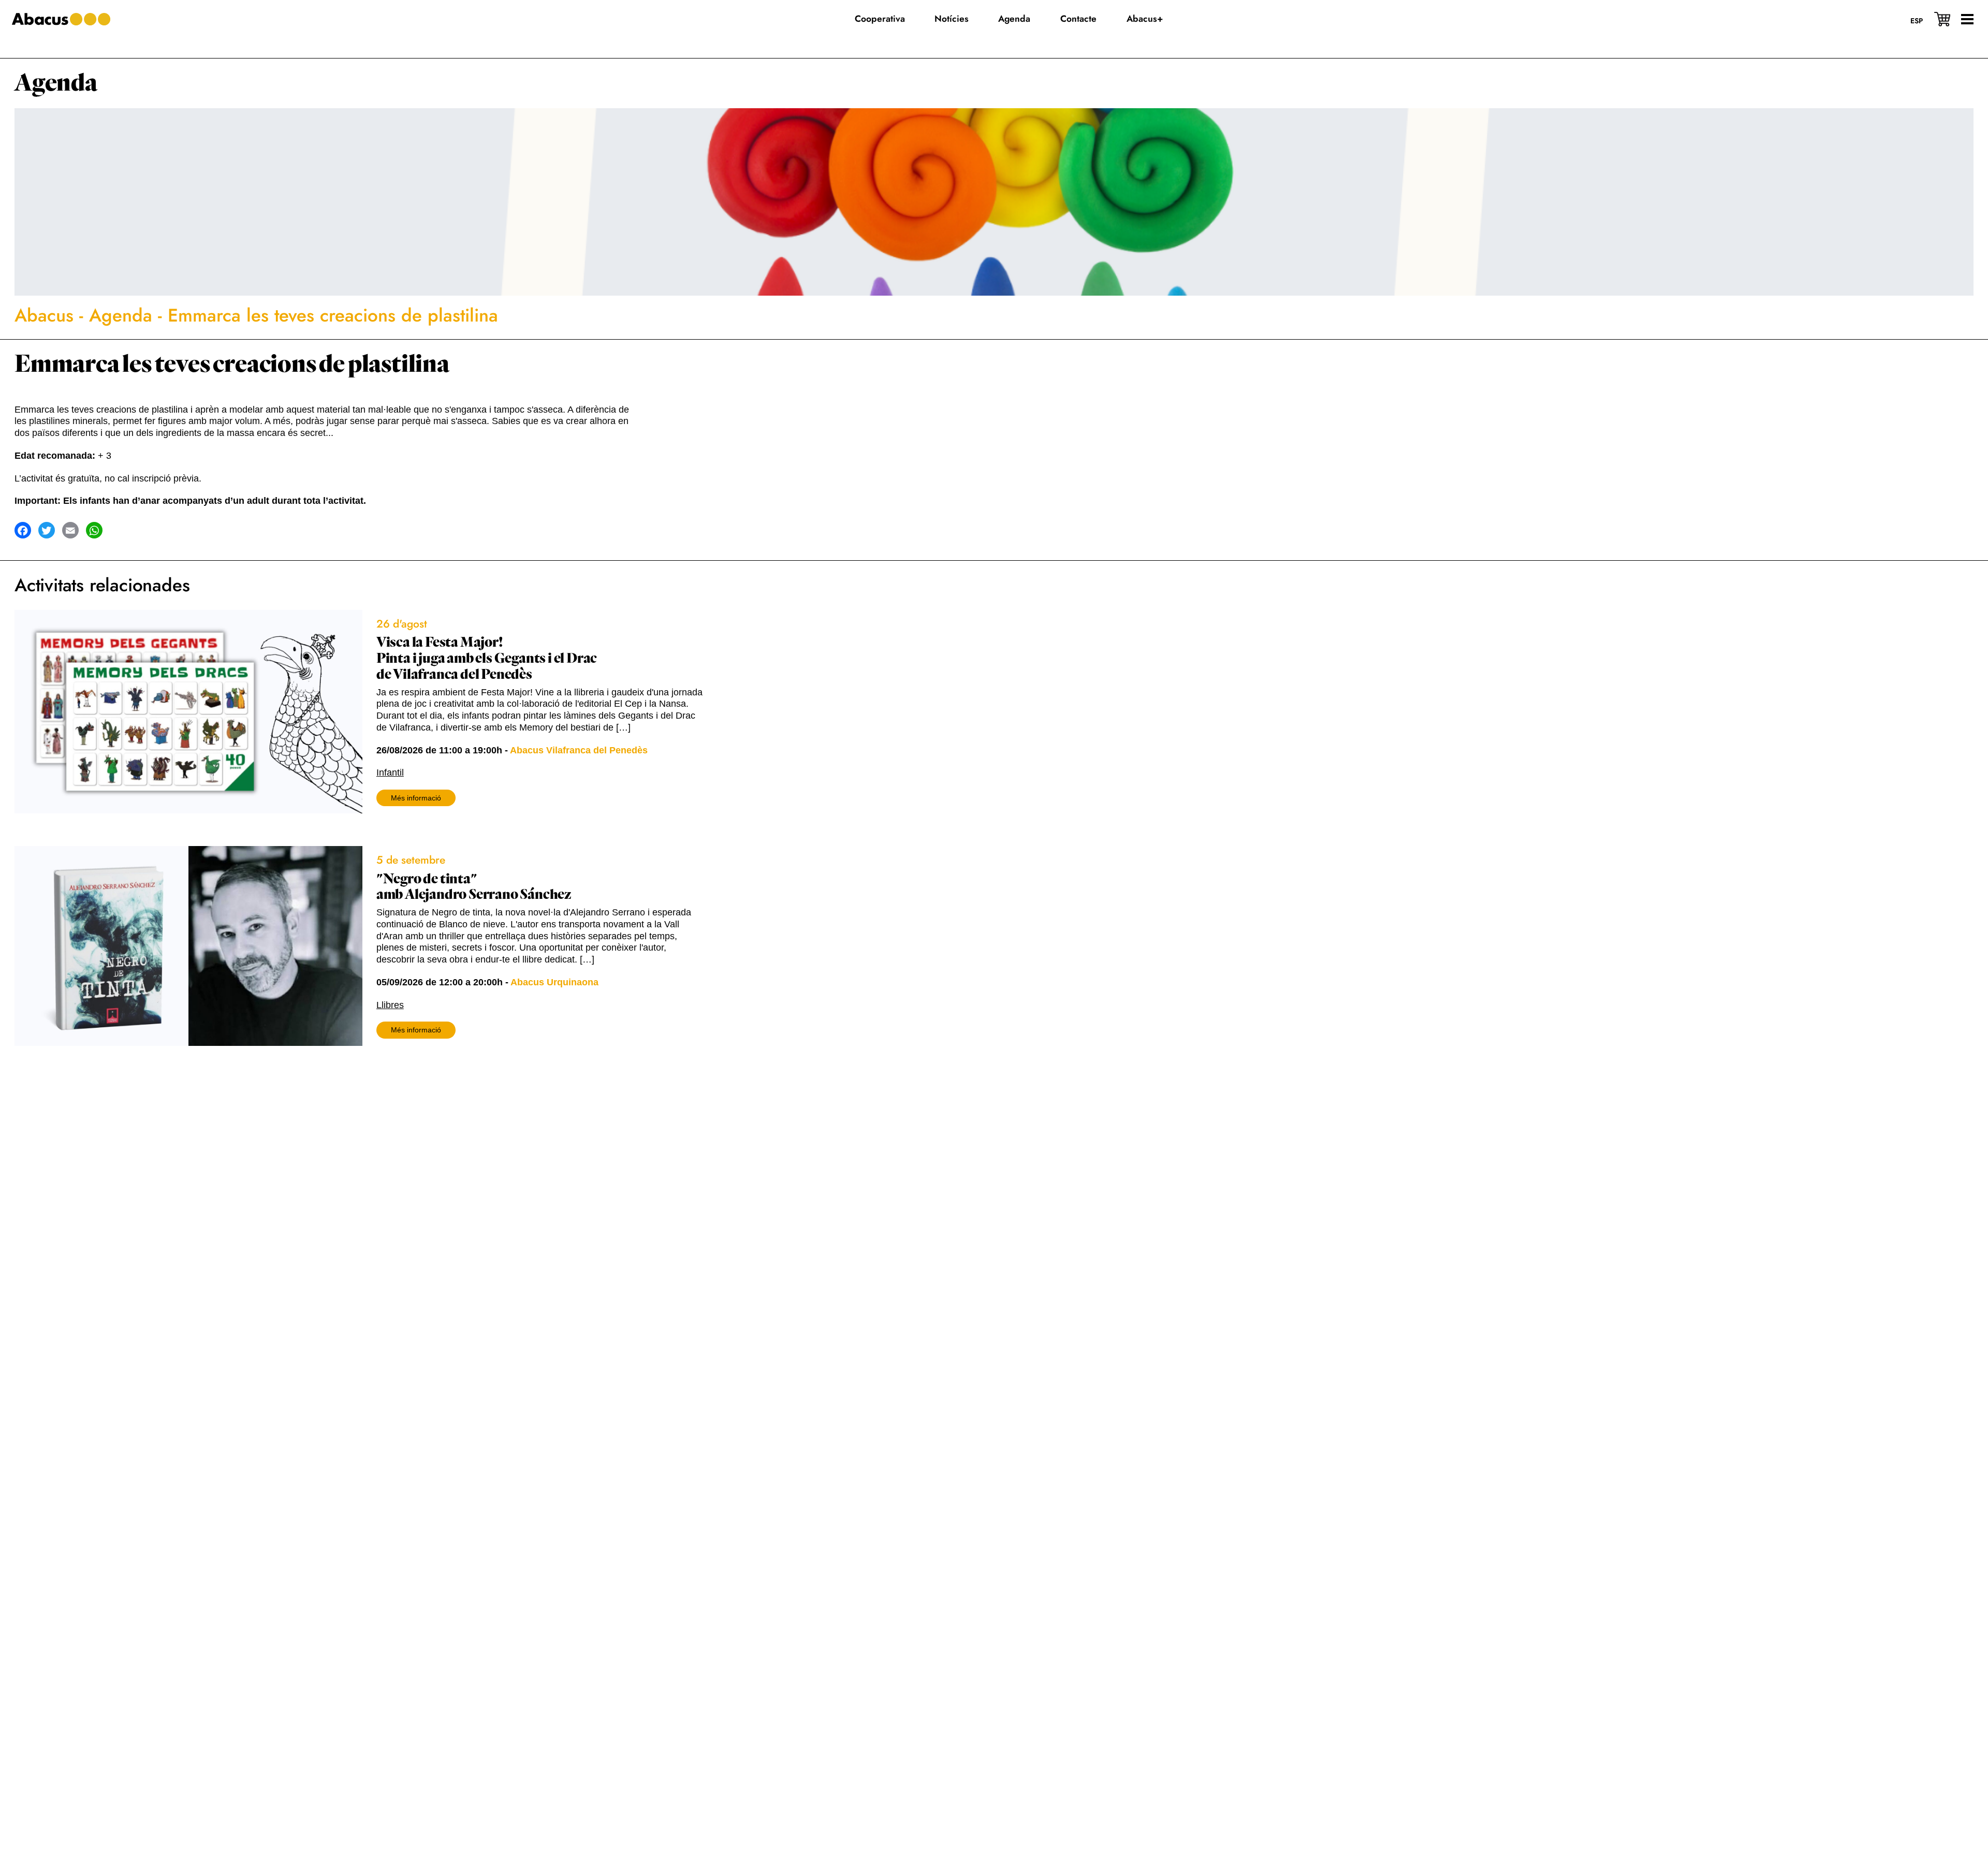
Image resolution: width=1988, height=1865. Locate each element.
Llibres (390, 1005)
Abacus (44, 315)
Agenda (56, 83)
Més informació (416, 798)
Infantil (390, 773)
